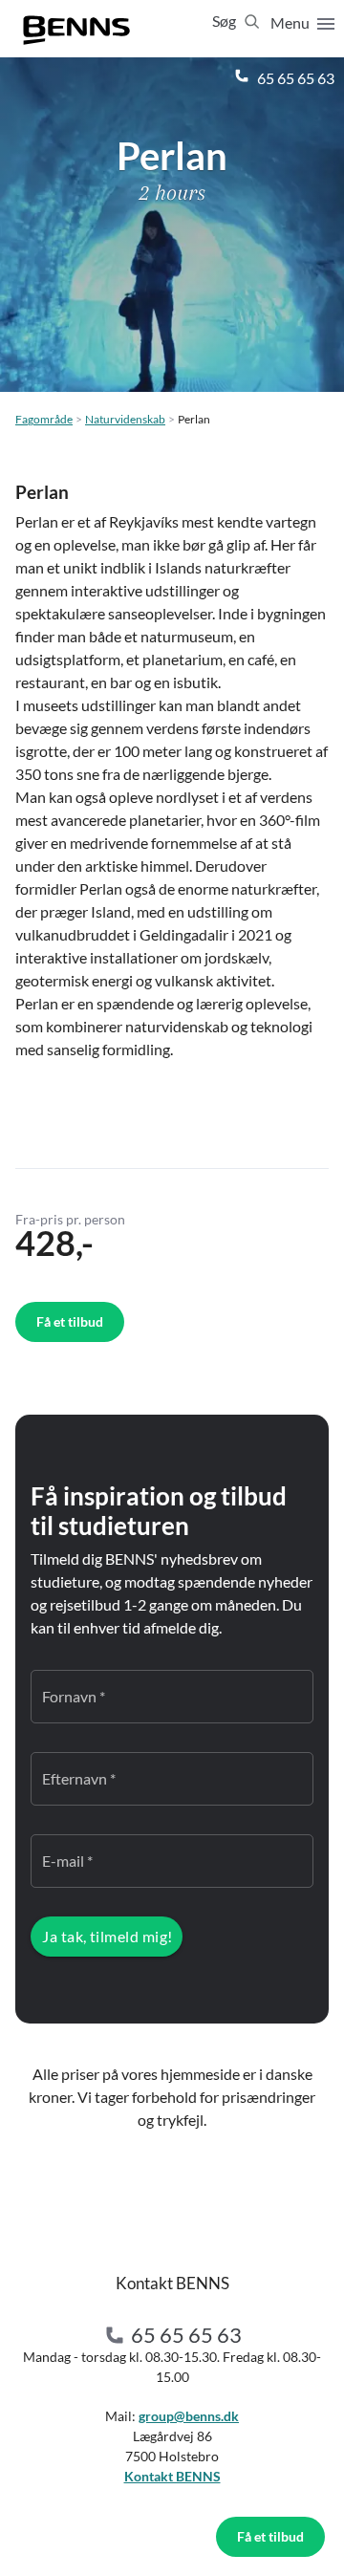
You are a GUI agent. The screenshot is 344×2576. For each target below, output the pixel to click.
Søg (226, 21)
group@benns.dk (189, 2416)
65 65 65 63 (294, 78)
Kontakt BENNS (172, 2476)
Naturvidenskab (125, 419)
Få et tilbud (270, 2536)
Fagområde (44, 419)
